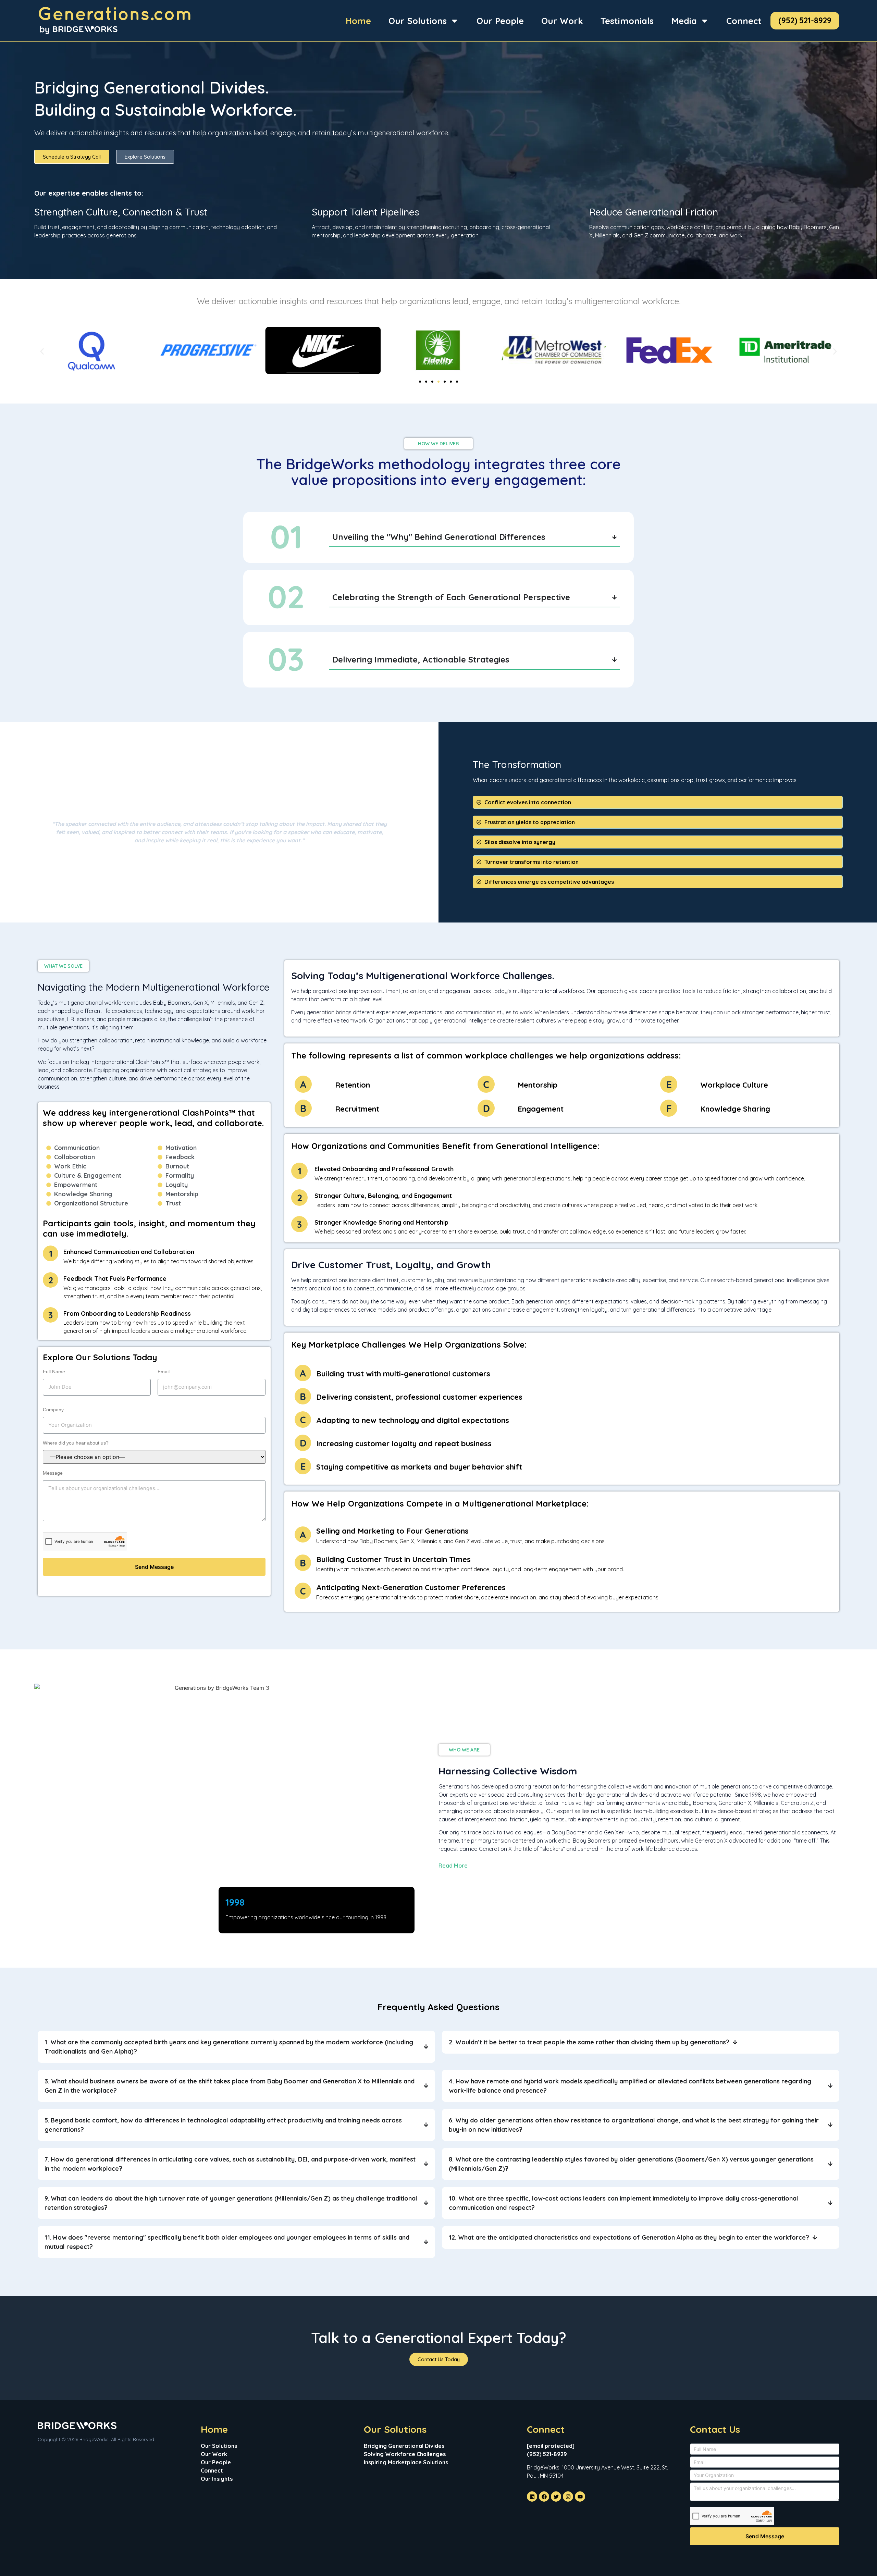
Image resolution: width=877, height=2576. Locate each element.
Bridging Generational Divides (404, 2446)
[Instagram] (568, 2497)
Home (358, 21)
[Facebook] (544, 2497)
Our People (500, 21)
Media (684, 21)
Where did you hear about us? (76, 1443)
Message (53, 1473)
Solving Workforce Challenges (405, 2454)
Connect (744, 21)
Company (53, 1410)
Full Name (54, 1372)
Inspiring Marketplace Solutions (406, 2462)
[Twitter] (556, 2497)
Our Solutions (418, 21)
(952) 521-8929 (805, 20)
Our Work (562, 21)
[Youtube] (580, 2497)
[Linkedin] (532, 2497)
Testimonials (627, 21)
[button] (42, 351)
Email (164, 1372)
